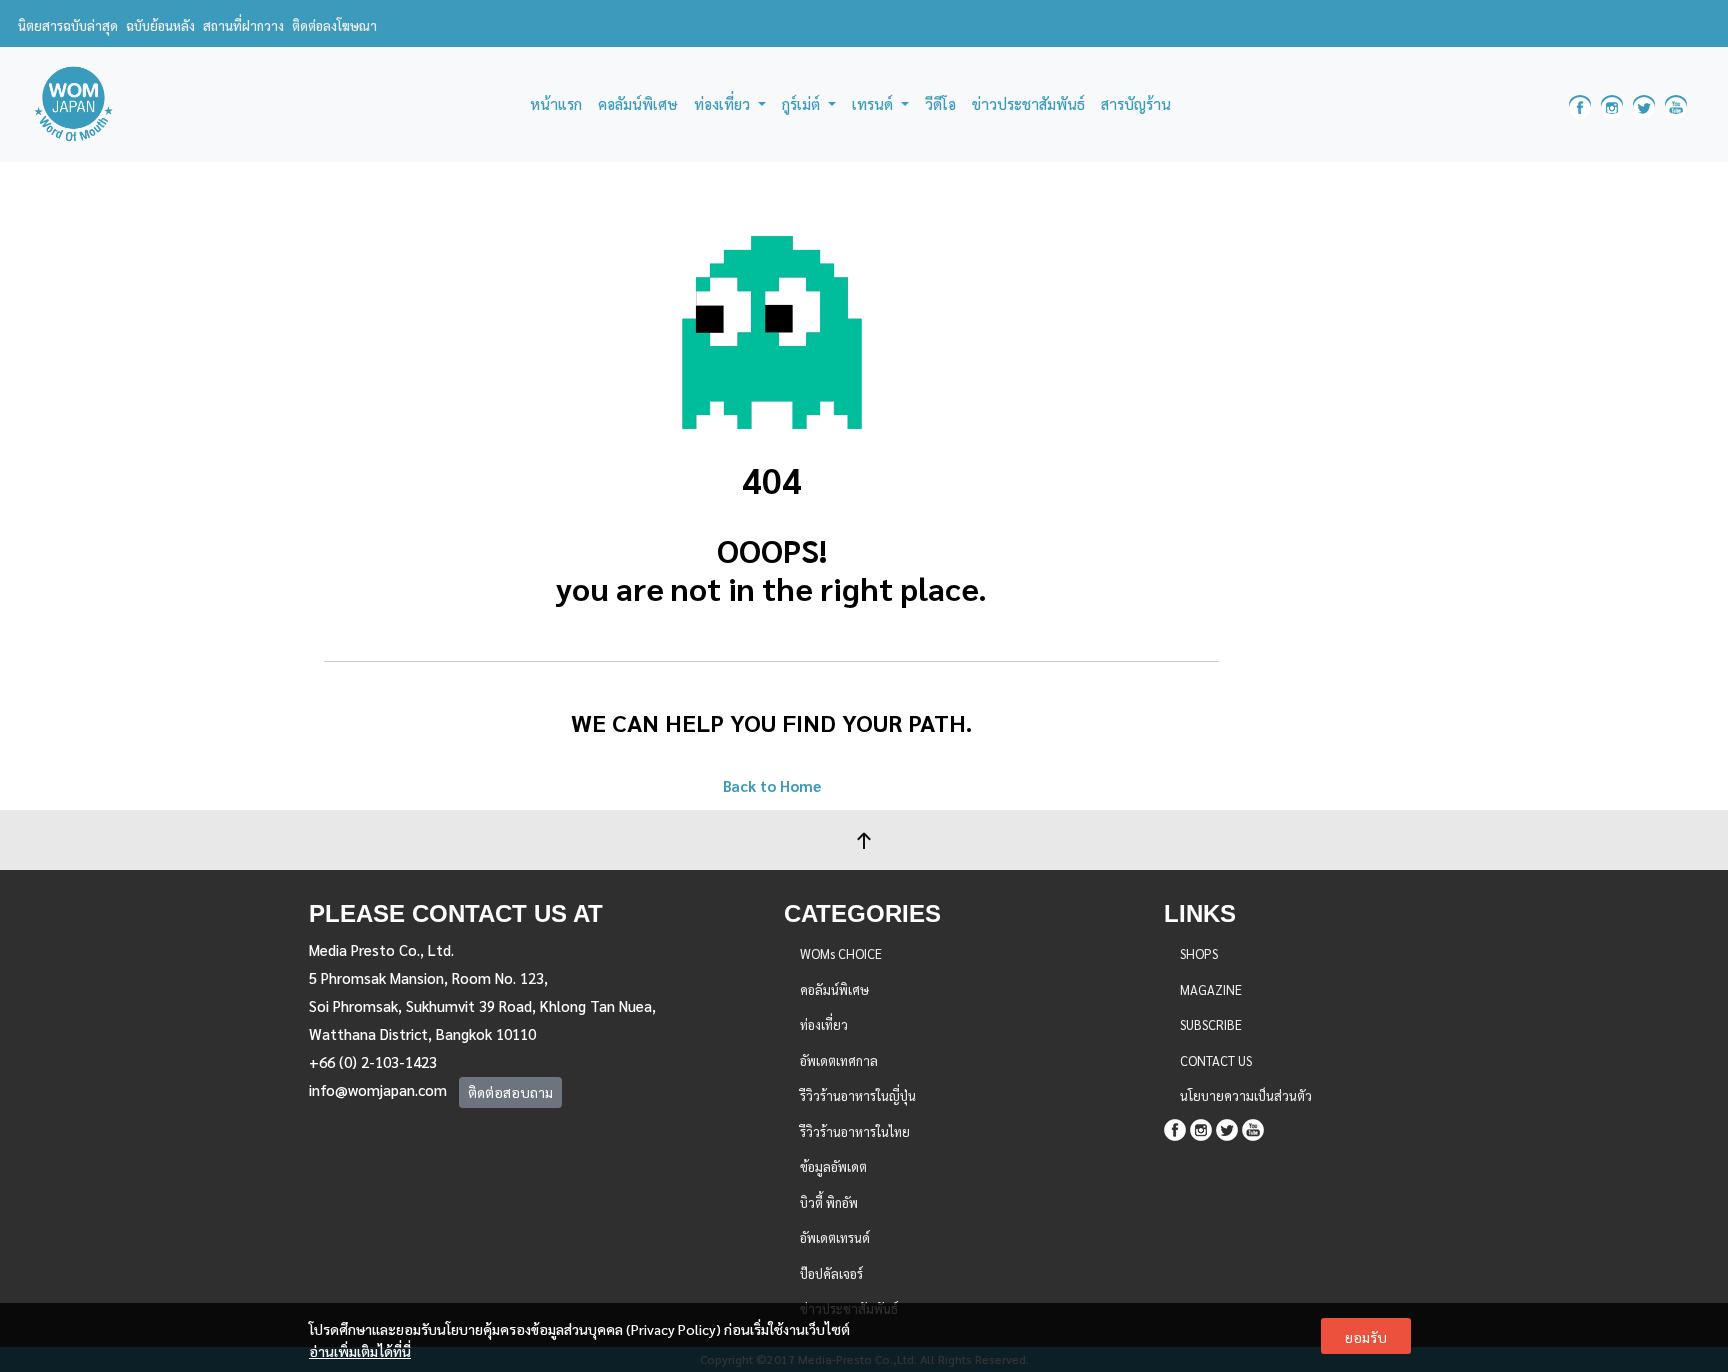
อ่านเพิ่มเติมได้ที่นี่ (360, 1351)
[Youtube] (1253, 1127)
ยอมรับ (1366, 1337)
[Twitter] (1227, 1127)
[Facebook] (1175, 1127)
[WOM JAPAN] (73, 104)
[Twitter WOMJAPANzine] (1644, 104)
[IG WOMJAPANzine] (1612, 104)
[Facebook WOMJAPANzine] (1580, 104)
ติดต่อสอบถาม (510, 1092)
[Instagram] (1201, 1127)
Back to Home (772, 785)
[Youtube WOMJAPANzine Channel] (1676, 104)
